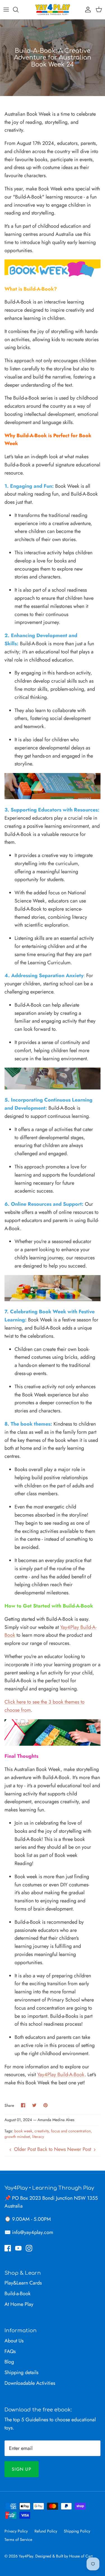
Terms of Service (18, 2539)
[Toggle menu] (6, 10)
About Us (14, 2341)
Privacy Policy (16, 2531)
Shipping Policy (77, 2531)
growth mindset (17, 2137)
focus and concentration (71, 2131)
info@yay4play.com (33, 2232)
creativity (42, 2131)
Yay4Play (26, 2556)
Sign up (22, 2469)
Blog (9, 2362)
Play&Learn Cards (23, 2283)
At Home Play (19, 2304)
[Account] (87, 10)
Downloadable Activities (30, 2383)
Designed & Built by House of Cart (64, 2556)
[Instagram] (29, 2248)
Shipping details (21, 2372)
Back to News (52, 2149)
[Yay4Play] (53, 10)
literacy (38, 2137)
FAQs (10, 2351)
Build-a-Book (17, 2294)
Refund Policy (46, 2531)
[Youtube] (18, 2248)
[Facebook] (8, 2248)
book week (23, 2131)
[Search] (18, 10)
